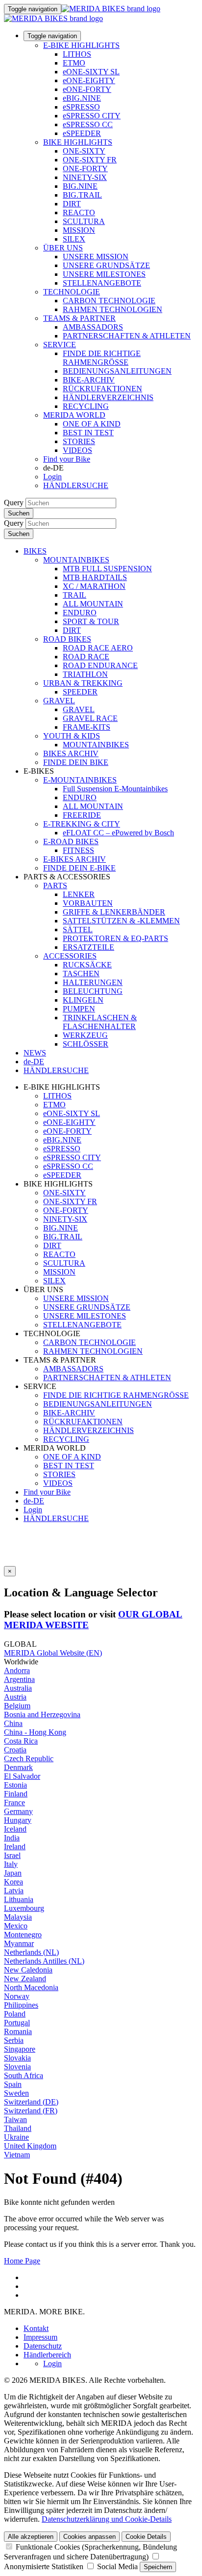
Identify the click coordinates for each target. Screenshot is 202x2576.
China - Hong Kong (35, 1732)
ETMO (74, 63)
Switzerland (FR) (31, 2111)
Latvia (14, 1891)
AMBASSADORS (93, 327)
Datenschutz (43, 2346)
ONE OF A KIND (92, 424)
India (12, 1838)
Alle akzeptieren (31, 2537)
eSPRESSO (81, 107)
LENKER (79, 894)
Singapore (20, 2049)
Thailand (18, 2128)
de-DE (34, 1501)
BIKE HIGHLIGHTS (78, 142)
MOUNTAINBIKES (76, 560)
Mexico (16, 1926)
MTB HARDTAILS (95, 577)
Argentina (19, 1679)
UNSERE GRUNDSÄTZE (106, 265)
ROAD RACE (86, 657)
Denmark (18, 1767)
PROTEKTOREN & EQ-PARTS (115, 938)
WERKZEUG (85, 1035)
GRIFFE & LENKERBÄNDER (114, 912)
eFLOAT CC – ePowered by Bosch (118, 833)
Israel (12, 1855)
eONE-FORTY (87, 89)
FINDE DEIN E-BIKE (79, 868)
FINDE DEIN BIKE (76, 762)
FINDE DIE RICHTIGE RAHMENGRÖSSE (102, 358)
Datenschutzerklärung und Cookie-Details (107, 2519)
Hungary (18, 1820)
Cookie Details (146, 2537)
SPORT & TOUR (91, 621)
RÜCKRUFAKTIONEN (102, 389)
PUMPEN (79, 1009)
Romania (18, 2031)
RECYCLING (86, 406)
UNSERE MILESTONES (104, 274)
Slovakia (17, 2058)
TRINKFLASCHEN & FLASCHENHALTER (100, 1022)
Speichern (158, 2567)
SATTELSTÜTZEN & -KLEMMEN (121, 921)
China (13, 1723)
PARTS (55, 885)
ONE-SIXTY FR (90, 160)
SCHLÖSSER (86, 1044)
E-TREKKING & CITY (82, 824)
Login (52, 477)
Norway (17, 1996)
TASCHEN (81, 974)
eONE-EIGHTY (89, 80)
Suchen (19, 513)
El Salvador (22, 1776)
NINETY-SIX (85, 177)
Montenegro (23, 1935)
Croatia (15, 1750)
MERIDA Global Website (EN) (53, 1653)
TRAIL (75, 595)
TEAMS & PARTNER (79, 318)
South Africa (24, 2075)
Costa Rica (21, 1741)
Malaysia (18, 1917)
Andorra (17, 1670)
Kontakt (36, 2328)
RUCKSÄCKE (87, 965)
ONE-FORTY (85, 168)
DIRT (72, 204)
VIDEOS (77, 450)
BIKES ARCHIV (71, 753)
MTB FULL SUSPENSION (107, 569)
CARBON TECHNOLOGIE (109, 301)
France (14, 1803)
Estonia (15, 1785)
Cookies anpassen (89, 2537)
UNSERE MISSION (96, 257)
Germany (18, 1811)
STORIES (79, 441)
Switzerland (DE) (31, 2102)
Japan (13, 1873)
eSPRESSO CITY (92, 116)
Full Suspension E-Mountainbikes (115, 789)
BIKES (35, 551)
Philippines (21, 2005)
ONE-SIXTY (84, 151)
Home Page (22, 2261)
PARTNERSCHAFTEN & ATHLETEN (127, 336)
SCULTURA (84, 221)
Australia (18, 1688)
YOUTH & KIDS (72, 736)
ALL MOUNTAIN (93, 604)
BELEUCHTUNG (93, 991)
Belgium (17, 1706)
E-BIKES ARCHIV (75, 859)
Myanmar (19, 1943)
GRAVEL (59, 701)
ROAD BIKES (67, 639)
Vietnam (17, 2155)
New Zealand (25, 1979)
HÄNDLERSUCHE (76, 485)
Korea (13, 1882)
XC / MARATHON (94, 586)
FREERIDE (82, 815)
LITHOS (77, 54)
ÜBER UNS (63, 248)
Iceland (15, 1829)
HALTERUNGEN (93, 982)
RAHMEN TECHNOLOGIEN (113, 309)
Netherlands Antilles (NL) (44, 1961)
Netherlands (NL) (31, 1952)
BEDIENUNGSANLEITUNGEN (117, 371)
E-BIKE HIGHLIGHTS (81, 45)
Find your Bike (67, 459)
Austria (15, 1697)
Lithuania (19, 1899)
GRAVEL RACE (90, 718)
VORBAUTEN (88, 903)
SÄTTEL (78, 930)
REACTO (79, 213)
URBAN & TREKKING (83, 683)
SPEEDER (80, 692)
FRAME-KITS (87, 727)
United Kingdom (30, 2146)
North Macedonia (31, 1987)
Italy (11, 1864)
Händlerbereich (47, 2355)
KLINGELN (83, 1000)
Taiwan (15, 2119)
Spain (13, 2084)
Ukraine (16, 2137)
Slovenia (17, 2067)
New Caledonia (28, 1970)
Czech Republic (29, 1758)
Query (14, 503)
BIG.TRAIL (82, 195)
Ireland (15, 1847)
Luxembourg (24, 1908)
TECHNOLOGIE (72, 292)
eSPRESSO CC (88, 124)
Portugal (17, 2023)
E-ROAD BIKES (71, 841)
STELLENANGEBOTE (102, 283)
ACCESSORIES (70, 956)
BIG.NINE (80, 186)
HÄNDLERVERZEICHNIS (108, 397)
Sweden (16, 2093)
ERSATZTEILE (88, 947)
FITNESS (78, 850)
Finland (16, 1794)
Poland (15, 2014)
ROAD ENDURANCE (100, 665)
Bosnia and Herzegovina (42, 1714)
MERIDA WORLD (74, 415)
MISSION (79, 230)
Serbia (14, 2040)
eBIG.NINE (82, 98)
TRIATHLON (85, 674)
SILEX (74, 239)
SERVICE (60, 345)
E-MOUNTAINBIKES (80, 780)
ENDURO (80, 613)
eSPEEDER (82, 133)
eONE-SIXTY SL (91, 72)
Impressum (40, 2337)
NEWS (35, 1053)
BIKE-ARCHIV (89, 380)
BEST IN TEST (88, 433)
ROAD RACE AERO (98, 648)
